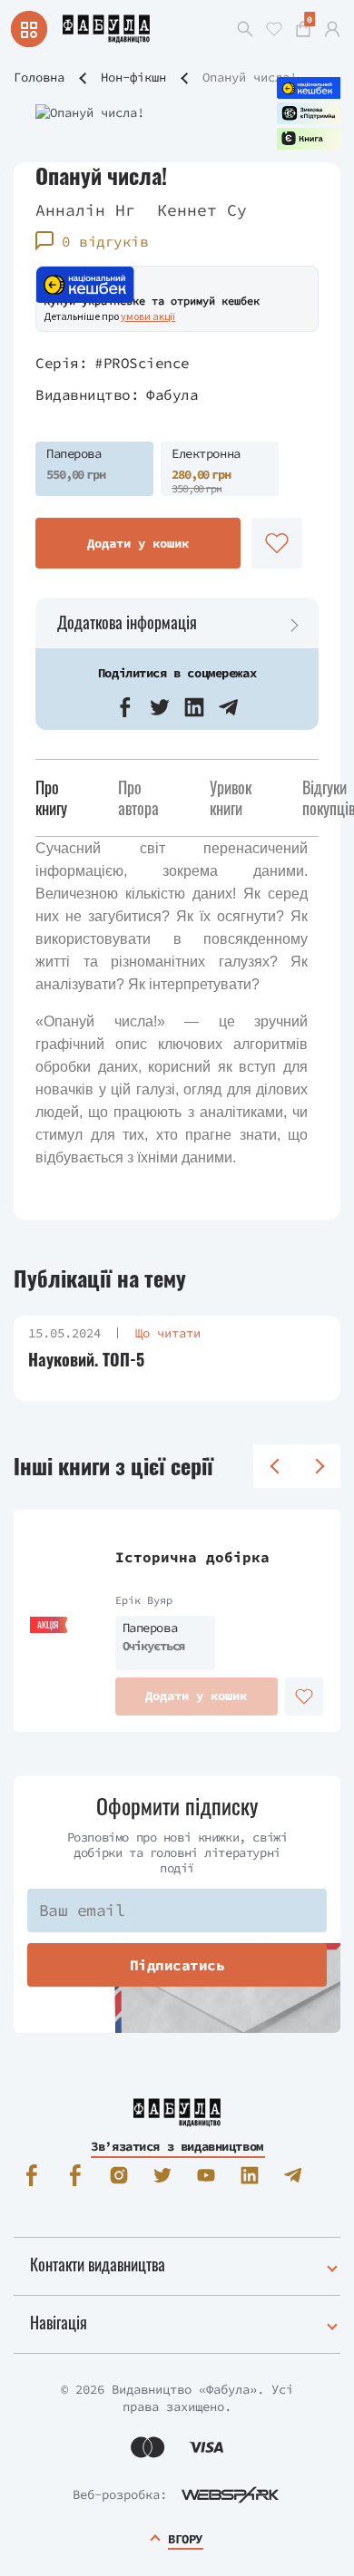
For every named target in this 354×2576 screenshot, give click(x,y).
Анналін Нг (85, 210)
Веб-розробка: (120, 2494)
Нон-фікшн (133, 77)
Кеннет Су (202, 210)
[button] (125, 707)
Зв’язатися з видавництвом (177, 2146)
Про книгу (51, 797)
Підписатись (177, 1965)
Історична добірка (192, 1557)
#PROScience (142, 363)
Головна (39, 77)
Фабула (172, 394)
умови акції (148, 316)
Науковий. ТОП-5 (86, 1360)
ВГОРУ (185, 2539)
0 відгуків (105, 241)
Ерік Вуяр (144, 1600)
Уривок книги (231, 797)
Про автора (138, 797)
